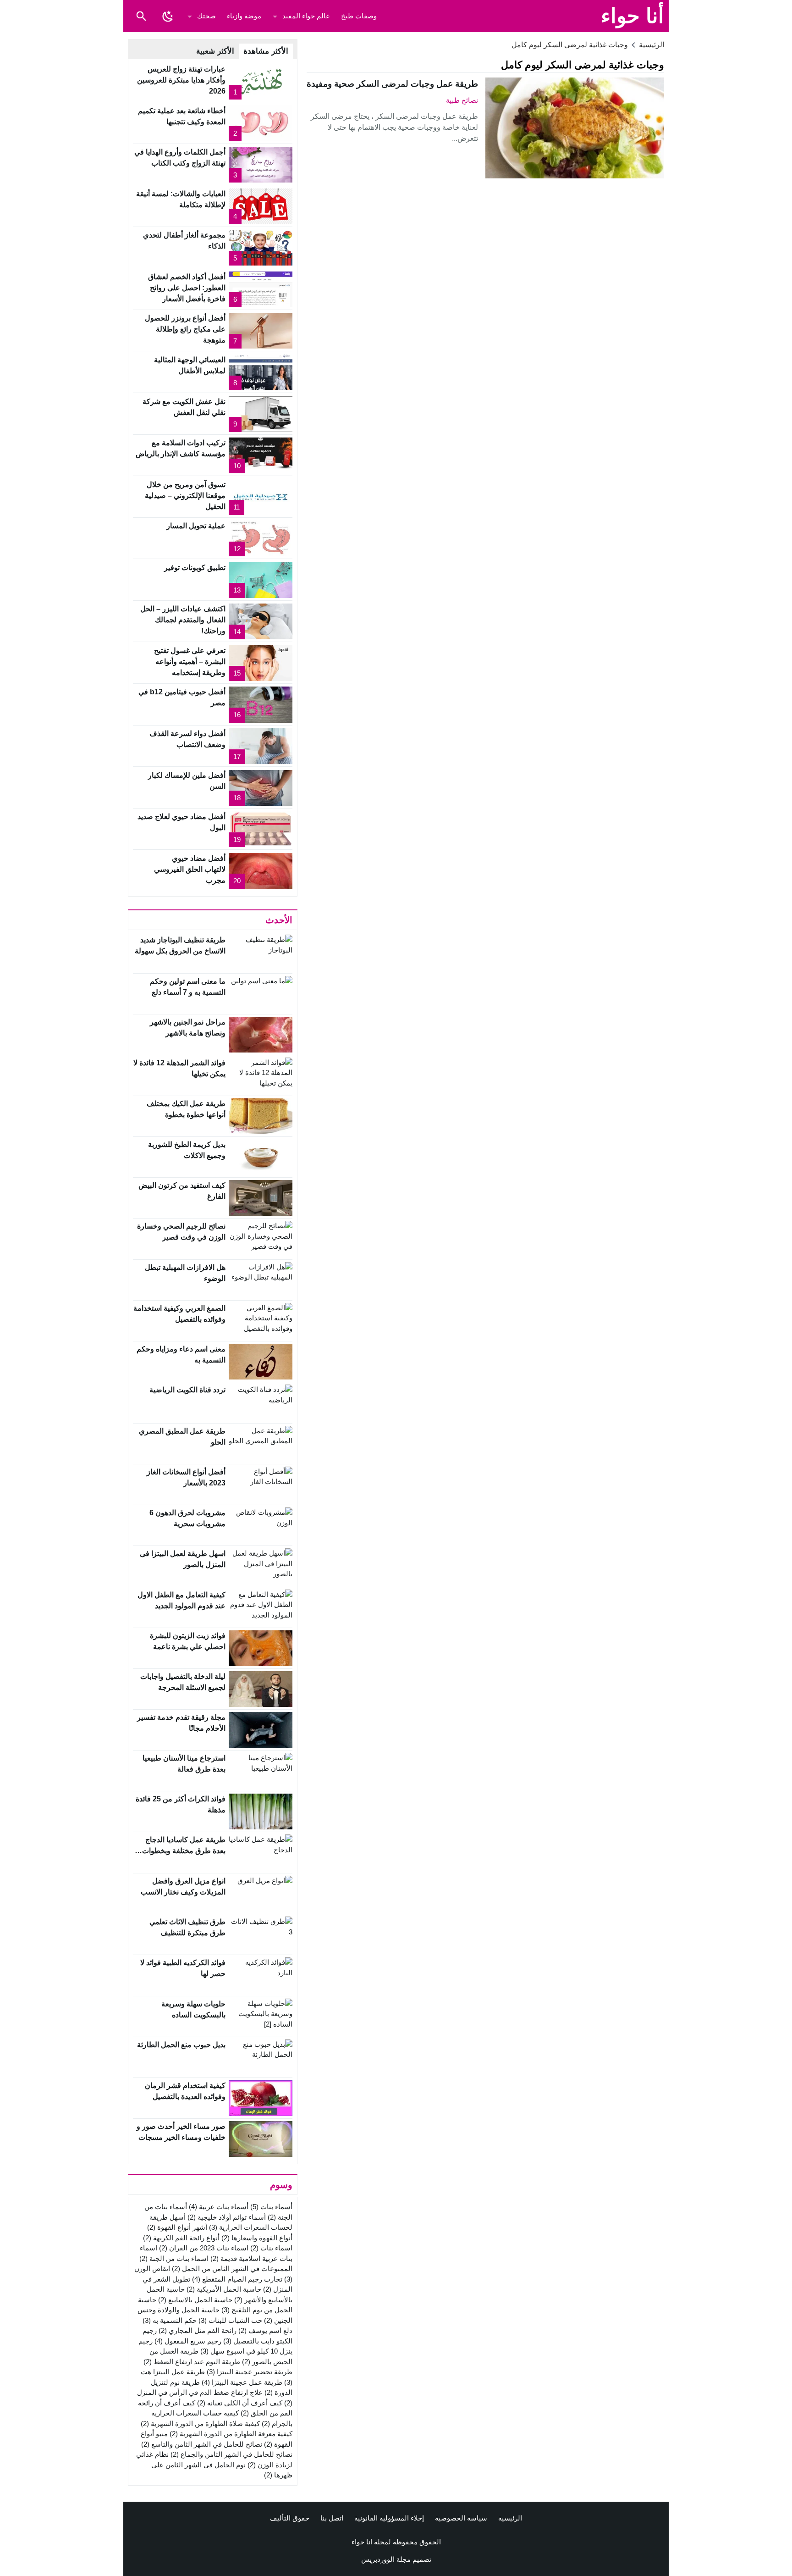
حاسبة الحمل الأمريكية (224, 2289)
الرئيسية (510, 2518)
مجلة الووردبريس (386, 2559)
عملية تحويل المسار (196, 526)
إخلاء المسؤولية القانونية (389, 2518)
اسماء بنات (271, 2248)
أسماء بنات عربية (219, 2207)
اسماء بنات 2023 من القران (204, 2248)
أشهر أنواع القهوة (177, 2227)
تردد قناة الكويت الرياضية (187, 1390)
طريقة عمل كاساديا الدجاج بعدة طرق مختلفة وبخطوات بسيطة (184, 1851)
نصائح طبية (462, 100)
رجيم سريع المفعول (188, 2341)
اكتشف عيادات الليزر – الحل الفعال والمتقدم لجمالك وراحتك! (183, 620)
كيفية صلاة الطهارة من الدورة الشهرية (200, 2424)
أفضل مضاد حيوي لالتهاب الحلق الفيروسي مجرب (190, 869)
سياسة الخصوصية (461, 2518)
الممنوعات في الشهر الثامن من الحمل (232, 2269)
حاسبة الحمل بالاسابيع (195, 2300)
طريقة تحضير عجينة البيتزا (250, 2372)
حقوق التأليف (290, 2518)
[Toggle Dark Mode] (168, 16)
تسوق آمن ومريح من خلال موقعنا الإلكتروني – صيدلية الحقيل (185, 496)
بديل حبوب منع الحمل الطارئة (181, 2045)
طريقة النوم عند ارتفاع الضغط (192, 2362)
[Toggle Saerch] (141, 16)
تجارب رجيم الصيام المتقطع (237, 2279)
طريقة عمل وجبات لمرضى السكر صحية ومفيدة (392, 84)
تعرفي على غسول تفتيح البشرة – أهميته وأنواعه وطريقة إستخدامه (190, 662)
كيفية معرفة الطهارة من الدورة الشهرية (231, 2434)
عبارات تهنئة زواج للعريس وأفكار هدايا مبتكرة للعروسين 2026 (181, 80)
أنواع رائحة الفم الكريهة (181, 2238)
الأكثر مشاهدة (266, 51)
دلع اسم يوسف (265, 2330)
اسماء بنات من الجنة (174, 2258)
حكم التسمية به (170, 2320)
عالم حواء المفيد (306, 16)
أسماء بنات (271, 2207)
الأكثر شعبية (215, 51)
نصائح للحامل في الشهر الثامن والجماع (231, 2454)
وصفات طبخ (359, 16)
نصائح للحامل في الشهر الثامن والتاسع (202, 2444)
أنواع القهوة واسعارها (257, 2238)
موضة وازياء (244, 16)
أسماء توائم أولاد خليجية (227, 2217)
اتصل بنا (332, 2518)
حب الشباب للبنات (230, 2320)
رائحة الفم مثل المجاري (198, 2330)
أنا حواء (632, 16)
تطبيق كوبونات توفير (195, 568)
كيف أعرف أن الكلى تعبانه (240, 2403)
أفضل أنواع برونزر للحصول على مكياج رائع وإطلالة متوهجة (185, 329)
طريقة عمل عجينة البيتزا (242, 2382)
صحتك (206, 16)
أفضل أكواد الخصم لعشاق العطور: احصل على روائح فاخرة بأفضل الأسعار (187, 288)
